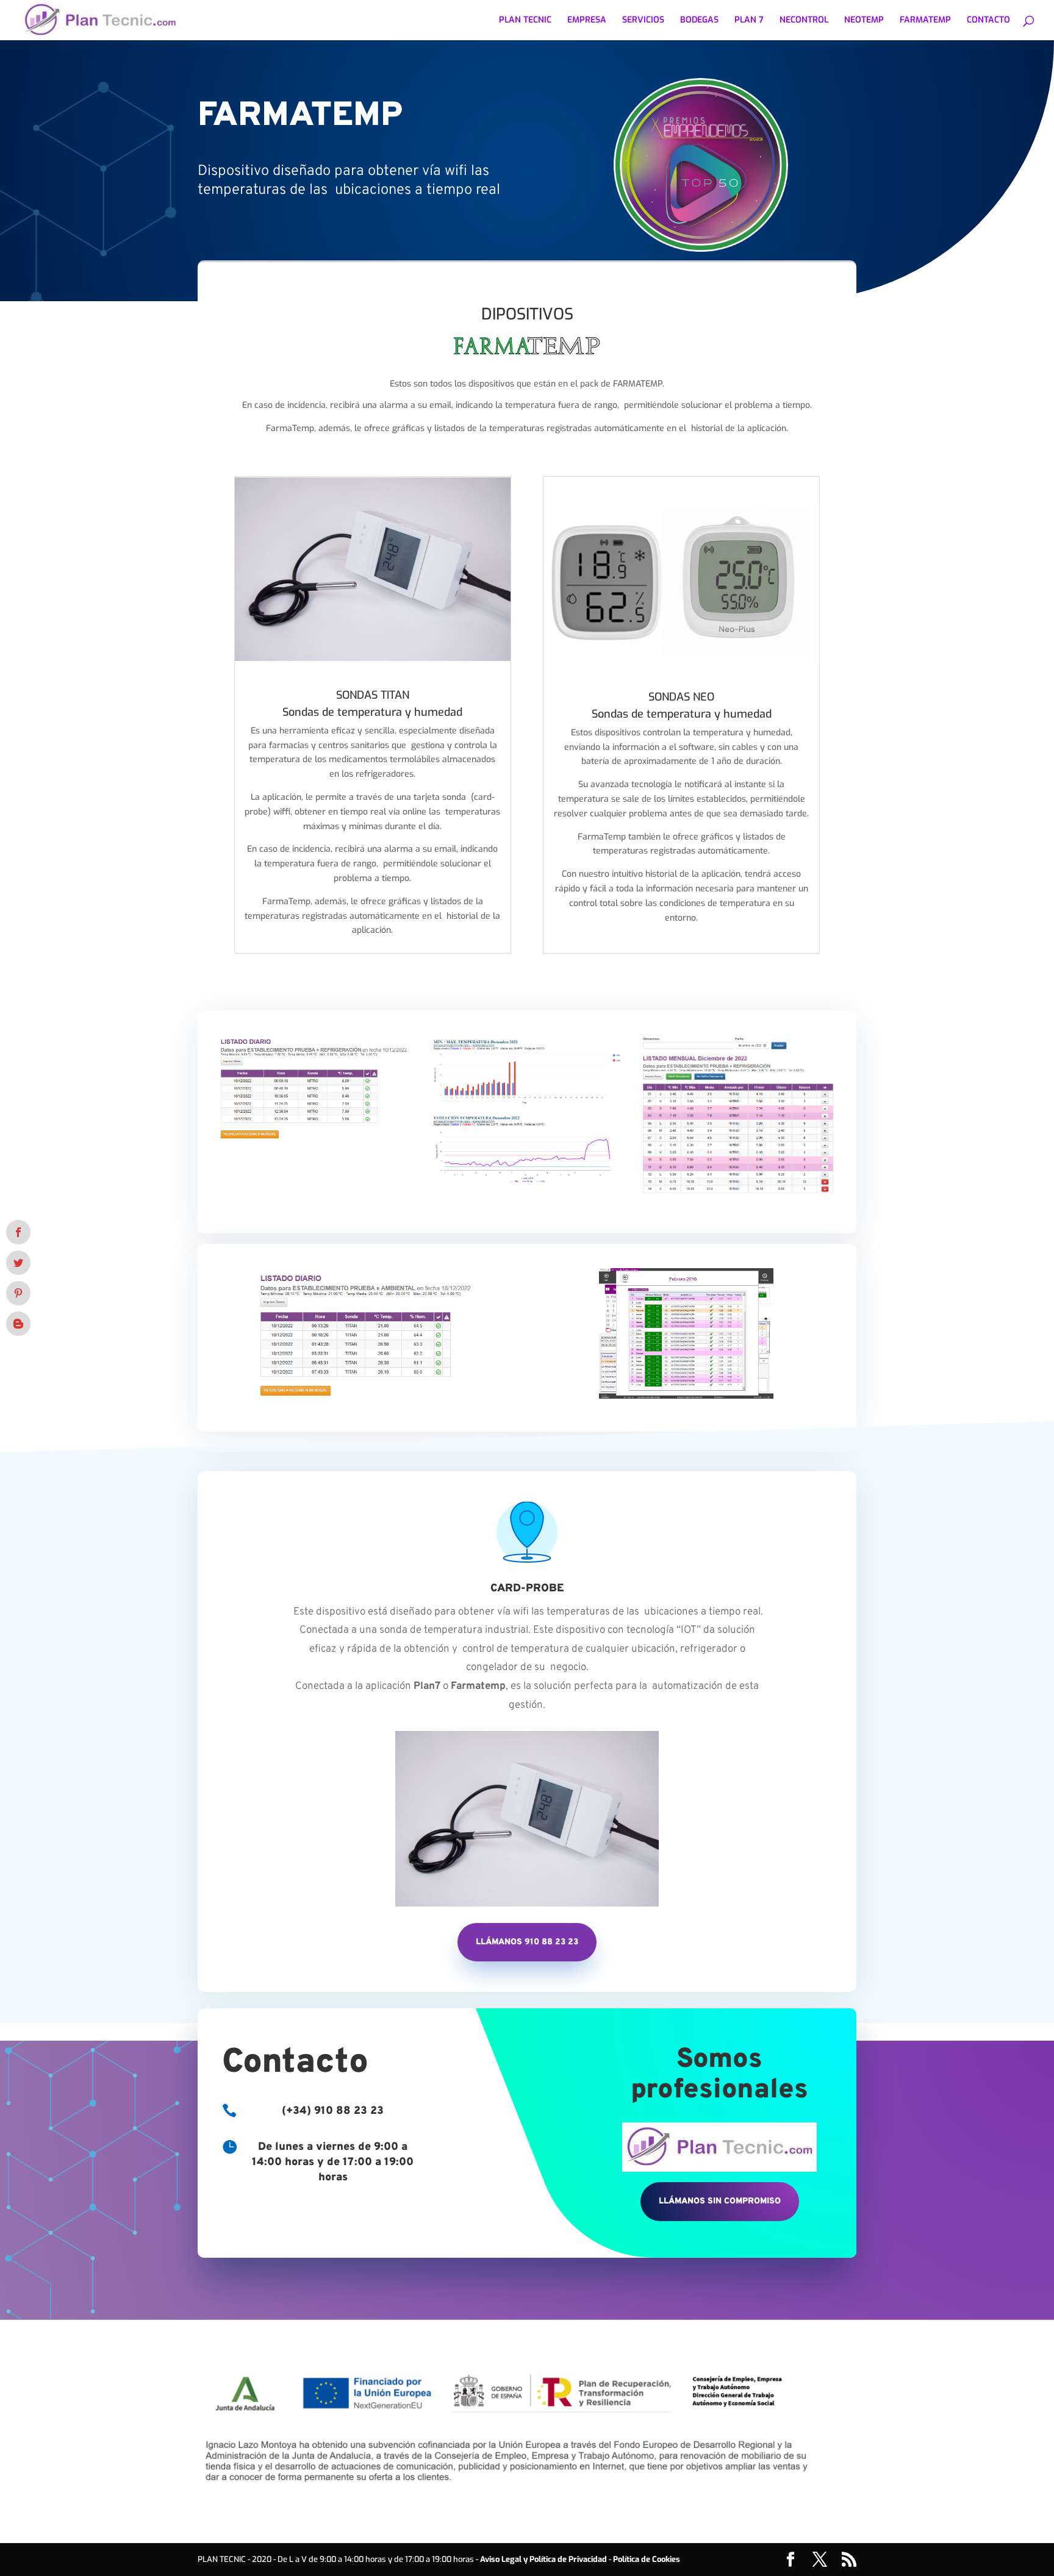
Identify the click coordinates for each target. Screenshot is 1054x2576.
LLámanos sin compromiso (720, 2201)
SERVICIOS (643, 21)
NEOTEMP (864, 21)
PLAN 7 (749, 21)
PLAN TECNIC (525, 21)
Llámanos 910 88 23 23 (527, 1942)
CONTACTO (988, 21)
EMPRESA (587, 21)
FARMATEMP (925, 21)
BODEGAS (699, 21)
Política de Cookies (647, 2559)
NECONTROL (804, 21)
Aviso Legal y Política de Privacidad (543, 2559)
